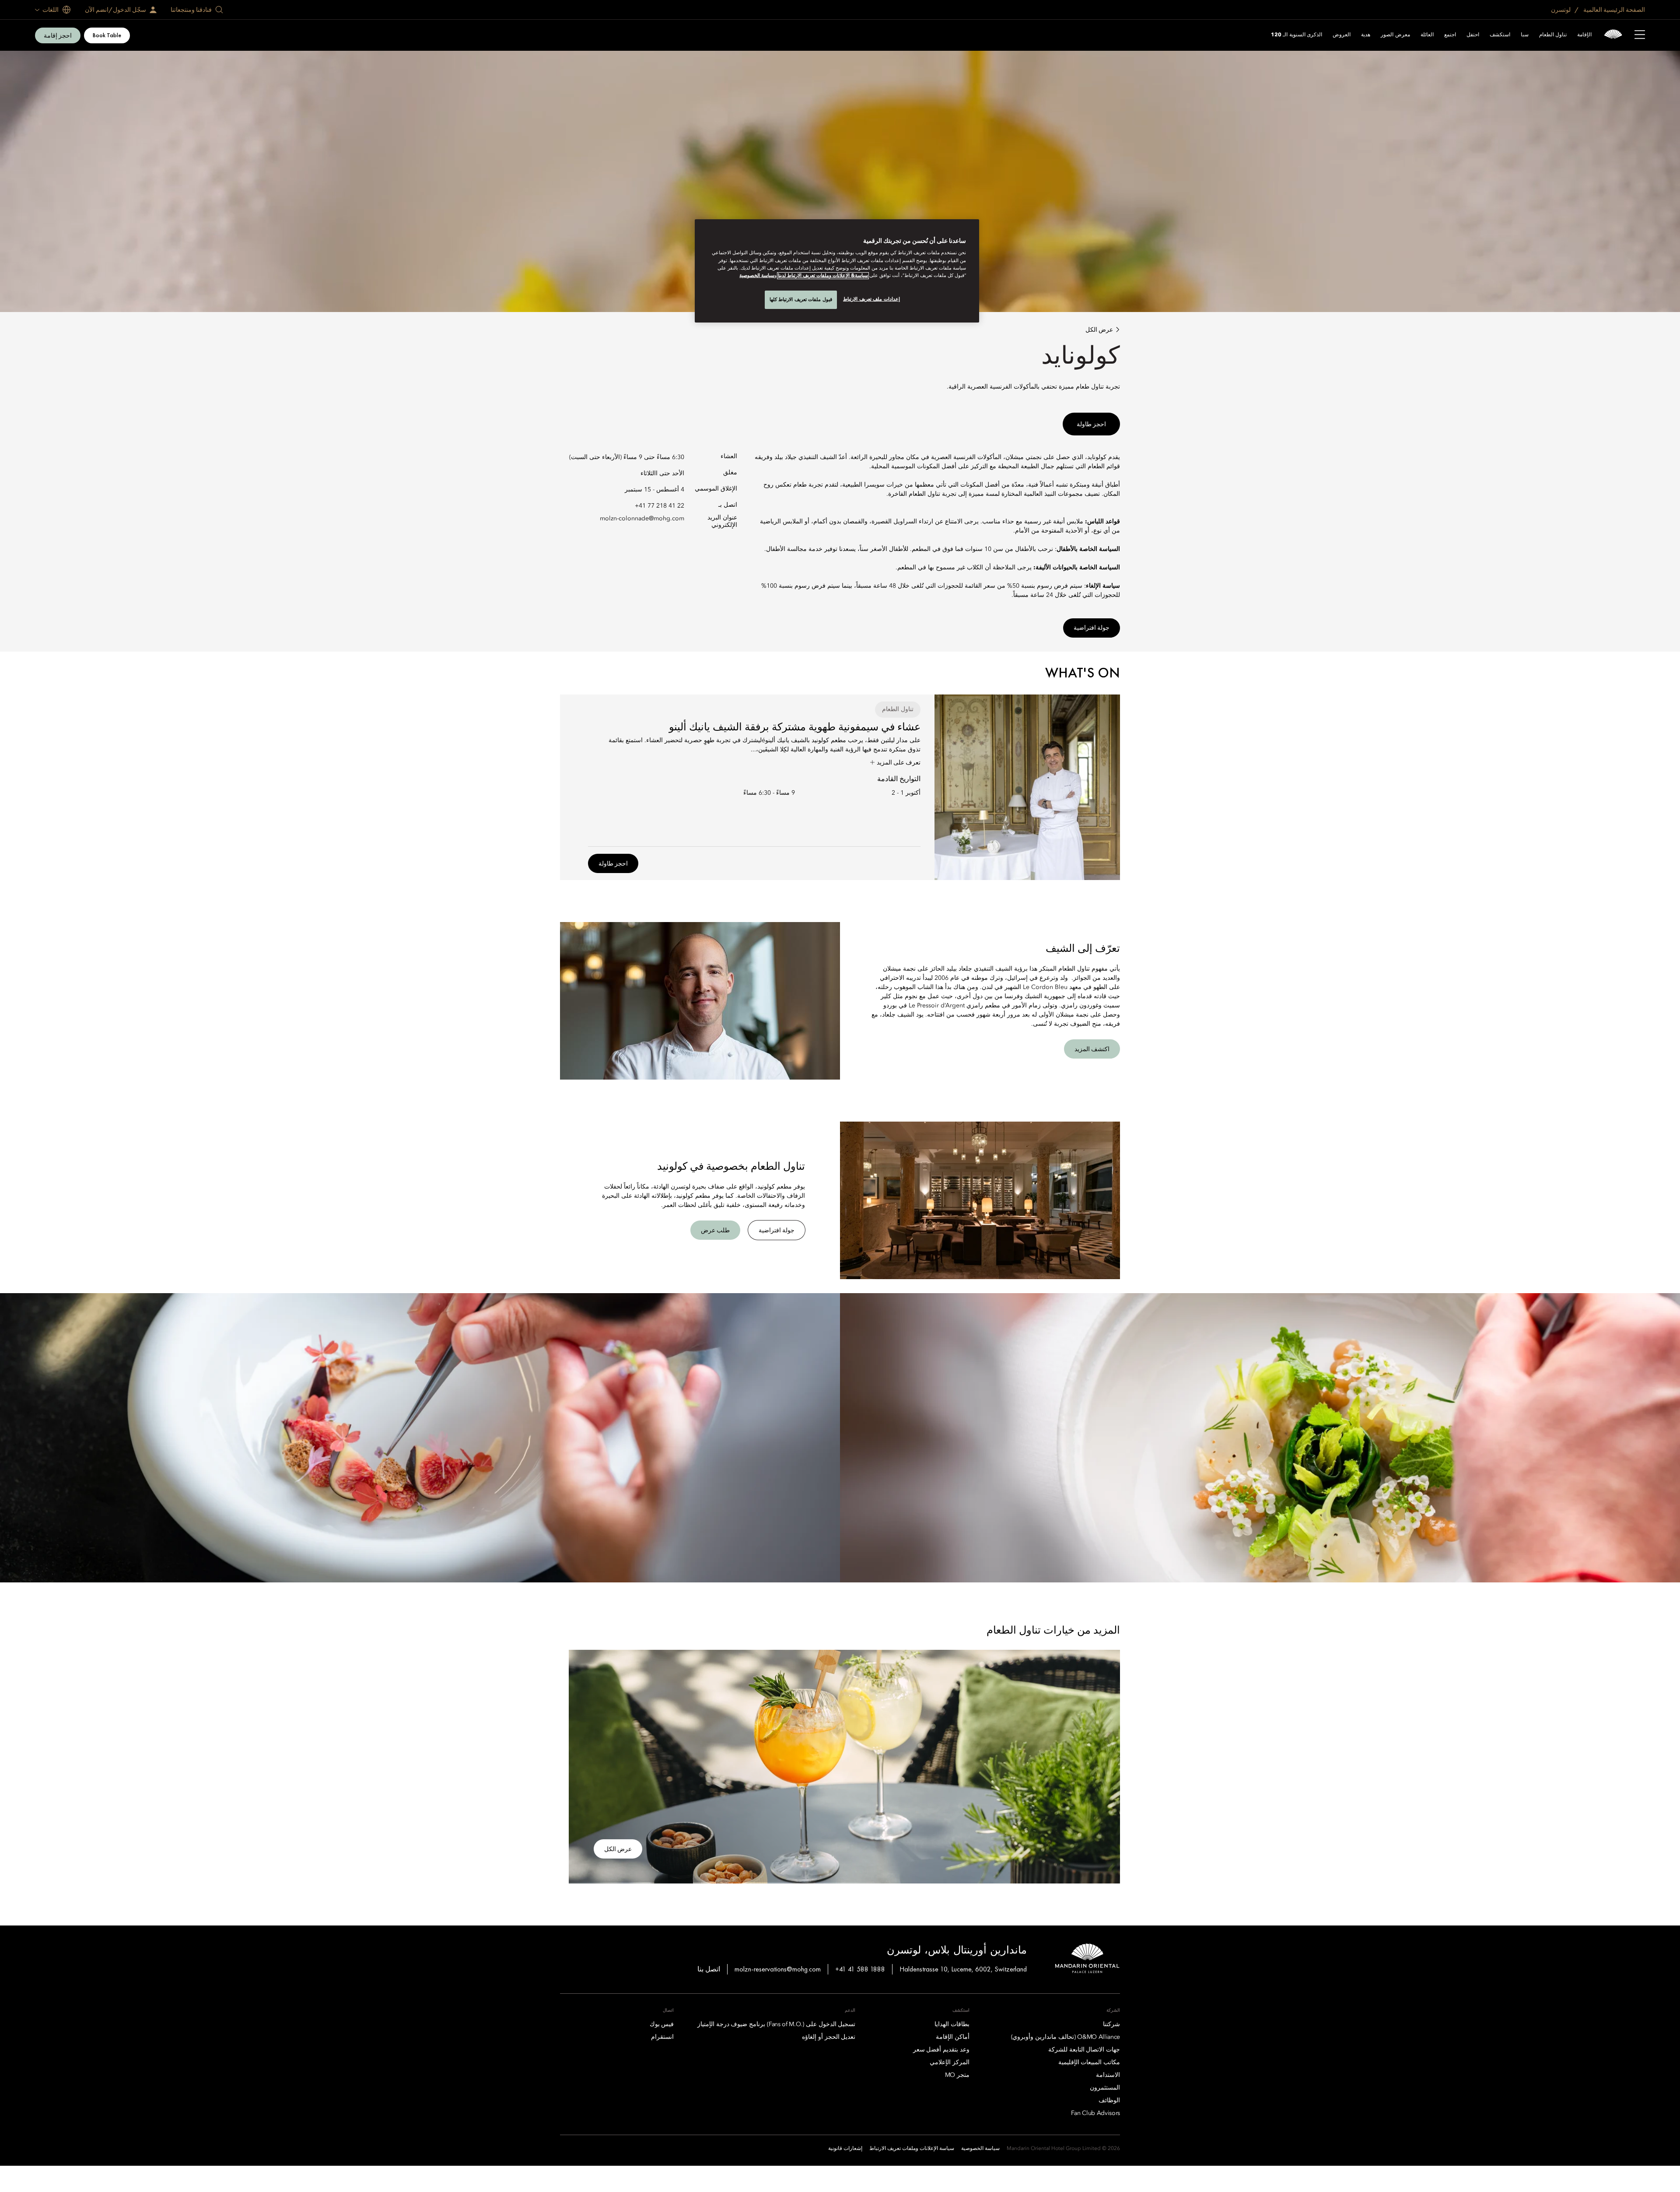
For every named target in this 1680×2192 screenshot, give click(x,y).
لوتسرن (1561, 10)
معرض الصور (1395, 35)
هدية (1366, 35)
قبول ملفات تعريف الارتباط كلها (801, 299)
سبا (1525, 35)
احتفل (1473, 35)
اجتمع (1450, 35)
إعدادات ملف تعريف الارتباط (871, 299)
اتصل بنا (709, 1969)
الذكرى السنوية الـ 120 (1297, 35)
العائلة (1427, 35)
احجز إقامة (58, 35)
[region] (837, 271)
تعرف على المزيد (898, 762)
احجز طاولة (1091, 424)
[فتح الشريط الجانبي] (1640, 35)
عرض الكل (1099, 330)
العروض (1342, 35)
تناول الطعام (1553, 35)
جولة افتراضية (1092, 628)
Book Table (107, 35)
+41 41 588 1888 (860, 1969)
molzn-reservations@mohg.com (778, 1969)
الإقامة (1584, 35)
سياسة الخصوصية (757, 276)
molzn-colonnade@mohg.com (642, 519)
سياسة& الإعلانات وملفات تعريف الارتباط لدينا (823, 276)
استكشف (1500, 35)
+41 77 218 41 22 (660, 506)
